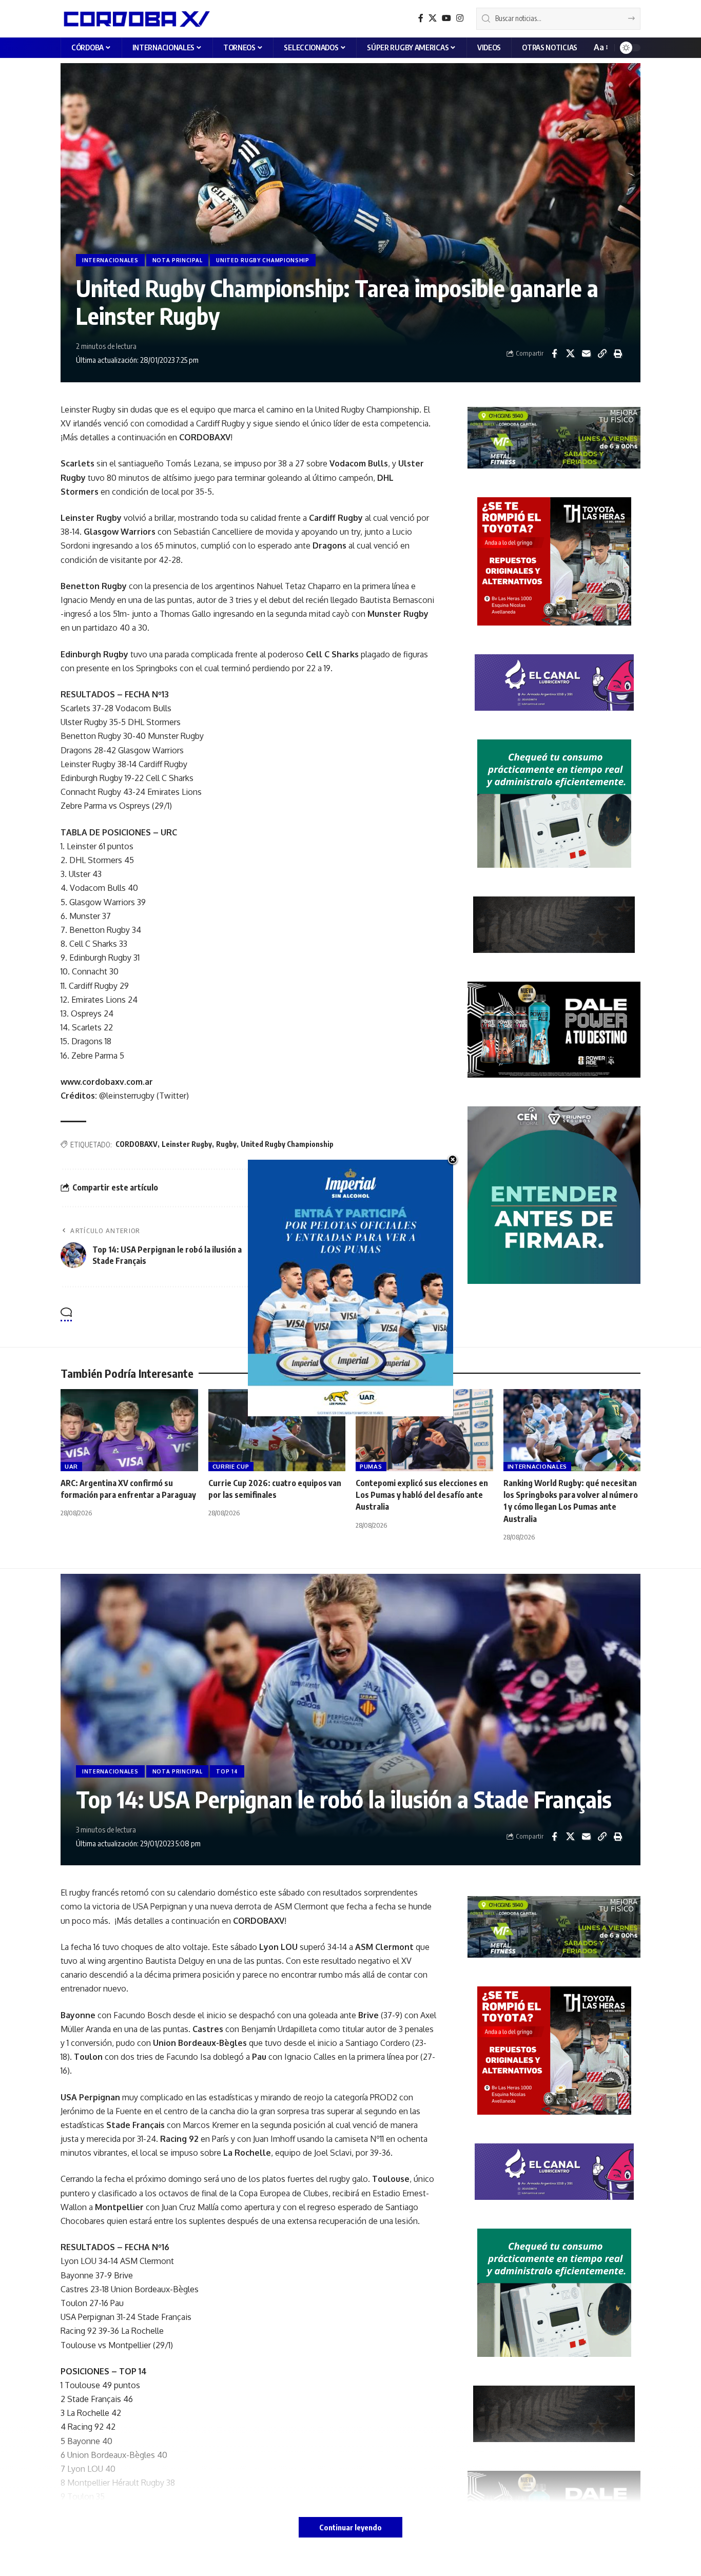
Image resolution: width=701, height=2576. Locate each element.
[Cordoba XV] (135, 18)
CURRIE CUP (231, 1466)
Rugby (226, 1144)
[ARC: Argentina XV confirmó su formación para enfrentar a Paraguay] (129, 1430)
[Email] (586, 354)
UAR (71, 1466)
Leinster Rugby (187, 1144)
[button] (600, 47)
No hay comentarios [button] (388, 1315)
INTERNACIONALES (110, 260)
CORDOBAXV (137, 1144)
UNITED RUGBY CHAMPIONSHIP (263, 260)
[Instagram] (460, 18)
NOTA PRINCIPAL (178, 260)
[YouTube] (446, 18)
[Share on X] (570, 354)
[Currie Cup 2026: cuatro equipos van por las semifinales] (277, 1430)
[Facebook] (421, 18)
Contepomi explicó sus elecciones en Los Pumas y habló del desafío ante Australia (422, 1495)
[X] (433, 18)
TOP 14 (227, 1771)
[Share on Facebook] (554, 354)
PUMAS (371, 1466)
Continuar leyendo (350, 2527)
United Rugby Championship (287, 1144)
